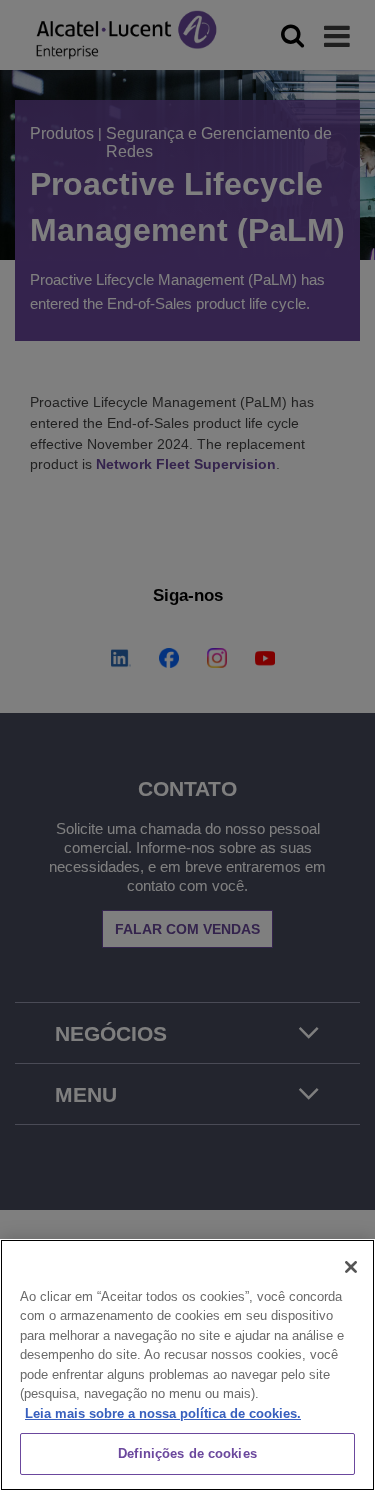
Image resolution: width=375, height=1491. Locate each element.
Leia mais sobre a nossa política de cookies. (163, 1413)
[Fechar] (351, 1267)
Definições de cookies (187, 1453)
